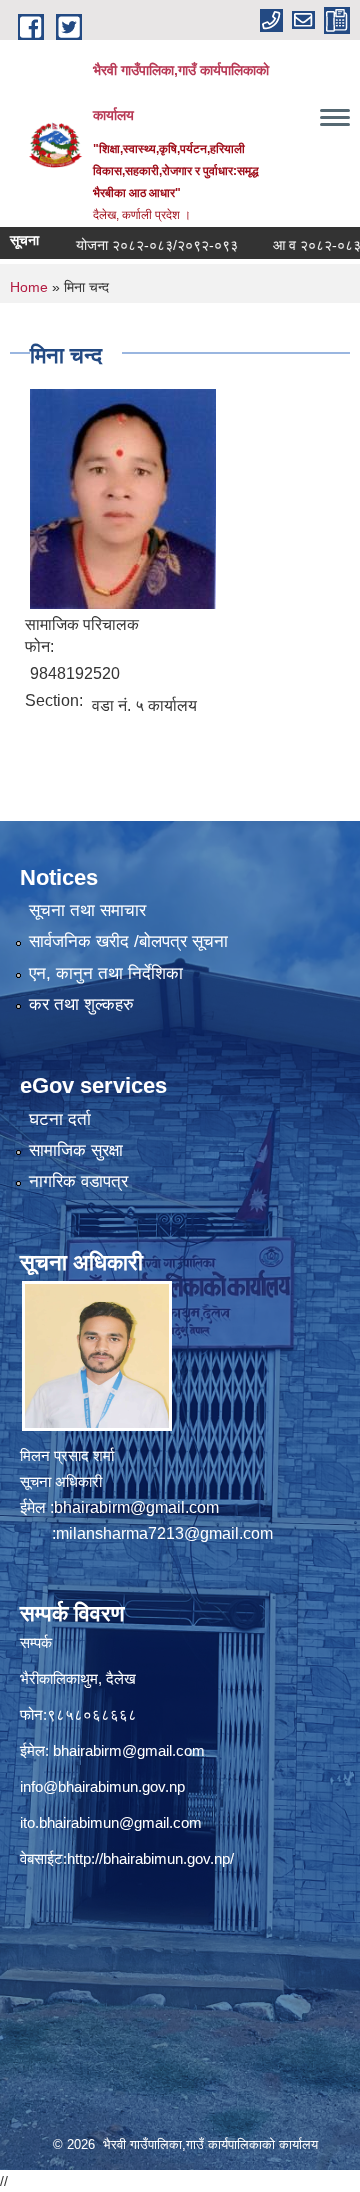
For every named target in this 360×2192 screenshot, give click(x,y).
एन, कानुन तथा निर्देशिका (106, 973)
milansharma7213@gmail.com (164, 1533)
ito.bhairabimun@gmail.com (111, 1822)
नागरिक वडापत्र (78, 1181)
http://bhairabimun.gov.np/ (150, 1858)
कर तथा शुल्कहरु (81, 1004)
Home (29, 287)
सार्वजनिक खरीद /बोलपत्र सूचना (128, 941)
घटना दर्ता (60, 1119)
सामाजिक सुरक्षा (76, 1150)
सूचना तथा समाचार (87, 910)
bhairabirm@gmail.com (136, 1507)
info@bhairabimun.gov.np (102, 1786)
